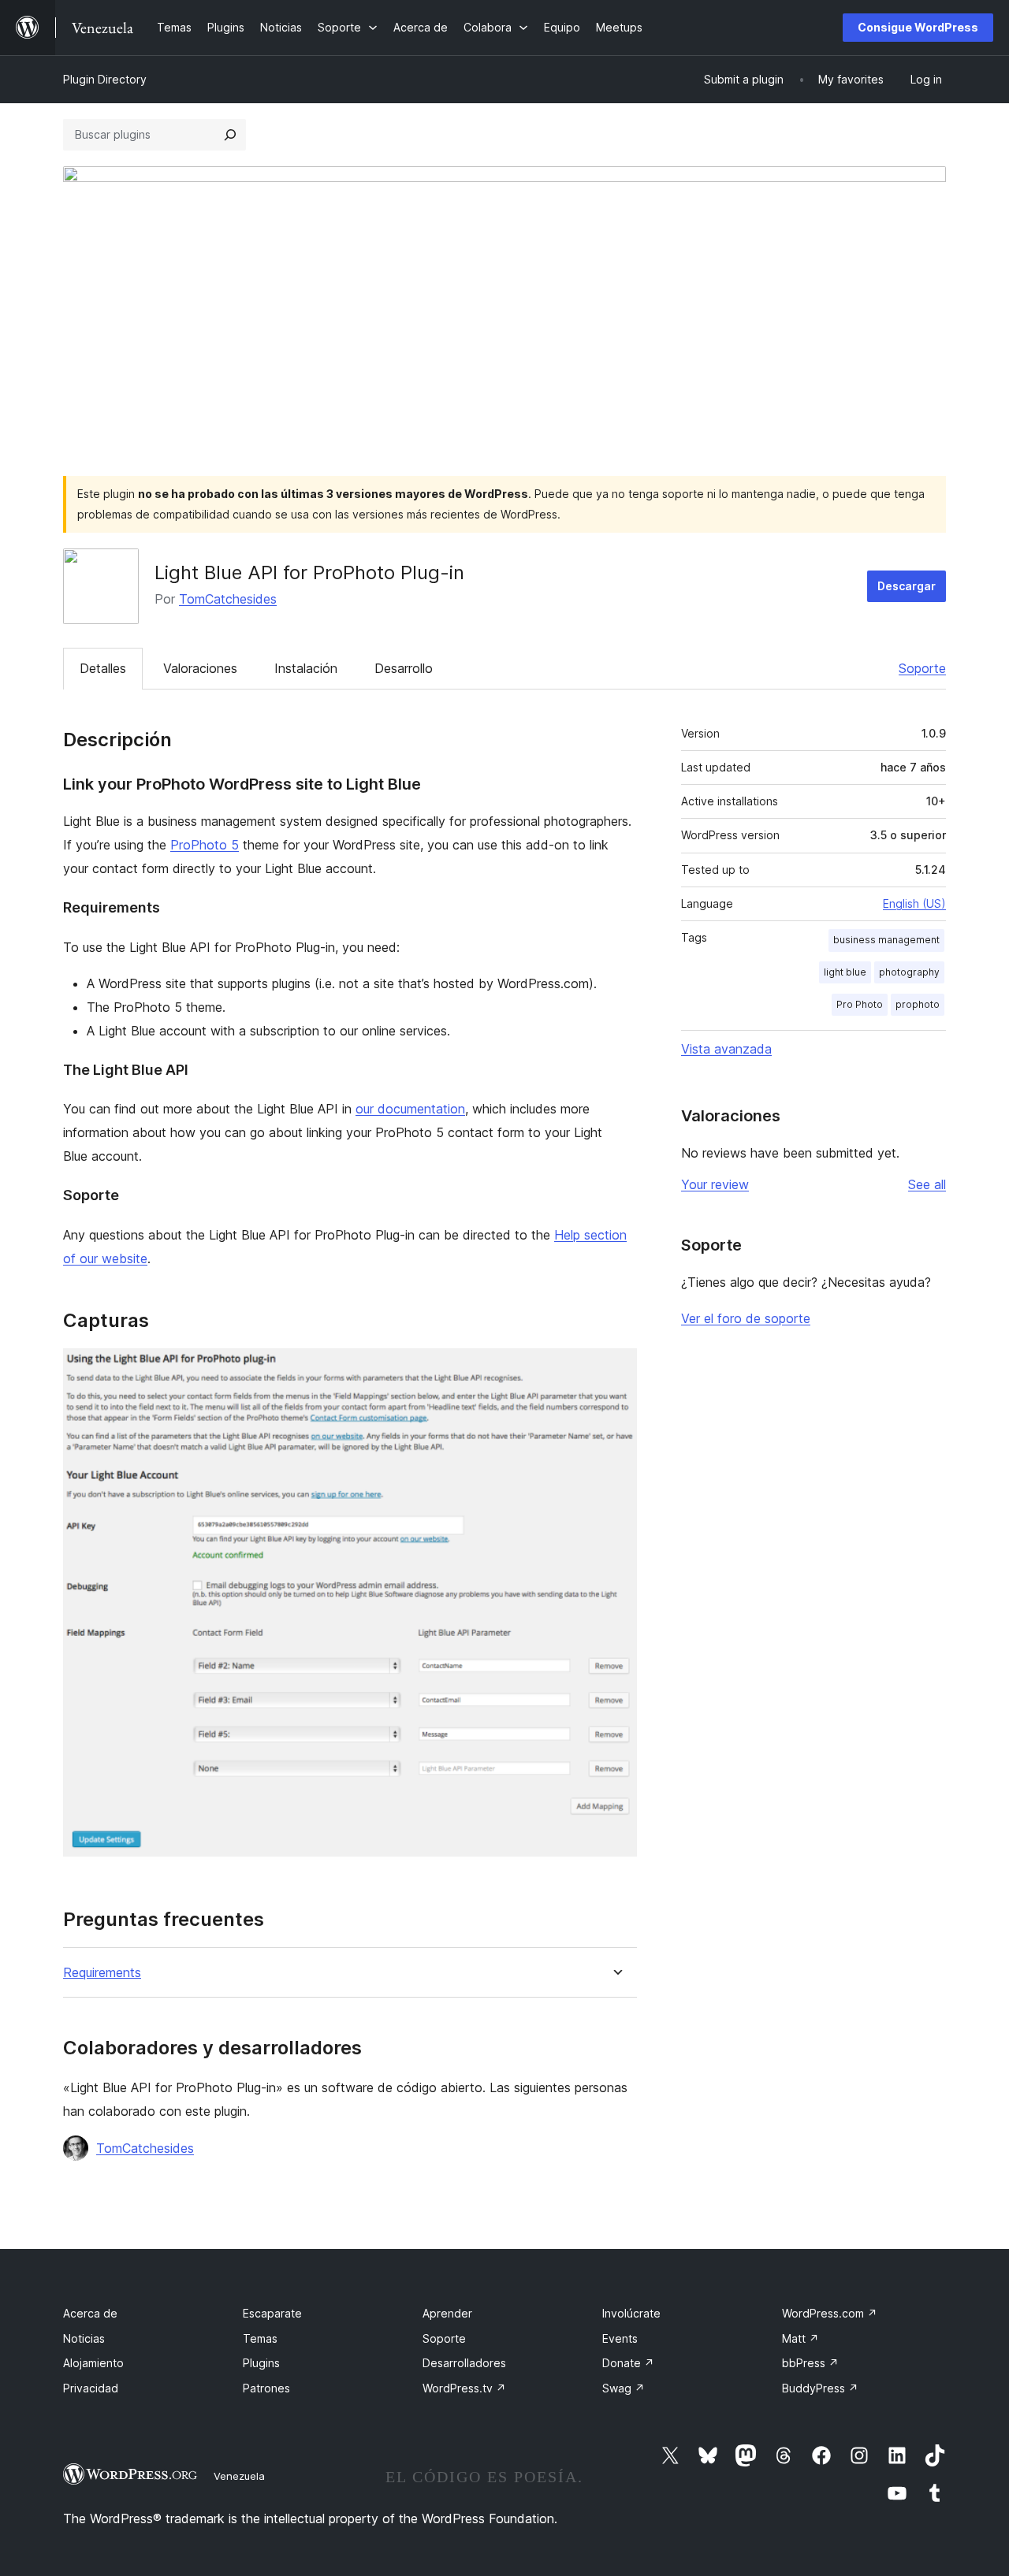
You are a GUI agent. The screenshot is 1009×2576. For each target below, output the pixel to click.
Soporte (922, 668)
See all (927, 1184)
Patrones (266, 2388)
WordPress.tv (464, 2388)
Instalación (306, 668)
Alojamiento (93, 2363)
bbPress (810, 2363)
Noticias (84, 2338)
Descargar (907, 586)
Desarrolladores (464, 2363)
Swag (624, 2388)
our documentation (410, 1109)
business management (886, 940)
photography (909, 972)
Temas (260, 2338)
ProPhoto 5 (205, 845)
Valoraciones (200, 668)
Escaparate (272, 2313)
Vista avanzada (726, 1049)
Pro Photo (860, 1004)
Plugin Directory (105, 79)
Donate (628, 2363)
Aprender (447, 2313)
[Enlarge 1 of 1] (616, 1370)
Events (620, 2338)
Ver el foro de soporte (746, 1318)
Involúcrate (631, 2313)
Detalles (103, 668)
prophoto (918, 1004)
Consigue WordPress (918, 27)
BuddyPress (820, 2388)
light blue (845, 972)
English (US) (914, 903)
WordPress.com (830, 2313)
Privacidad (91, 2388)
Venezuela (239, 2476)
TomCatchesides (228, 599)
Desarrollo (404, 668)
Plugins (261, 2363)
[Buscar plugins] (230, 135)
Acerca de (90, 2313)
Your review (715, 1184)
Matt (800, 2338)
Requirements (102, 1973)
